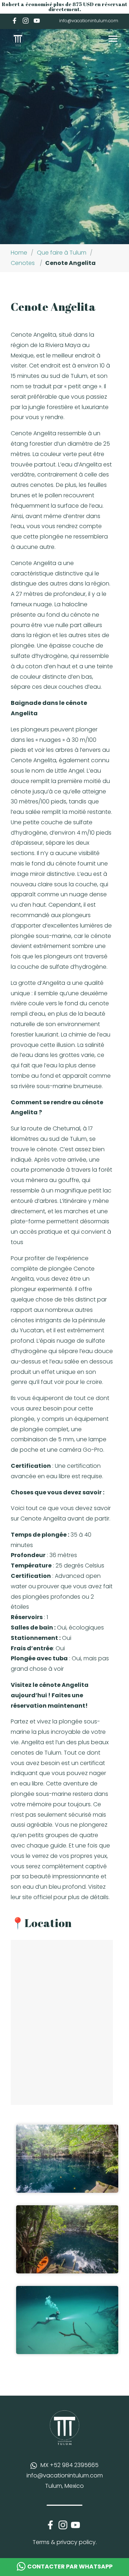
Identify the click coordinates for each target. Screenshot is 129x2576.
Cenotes (23, 263)
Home (19, 253)
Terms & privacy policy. (65, 2542)
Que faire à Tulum (62, 253)
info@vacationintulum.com (89, 21)
